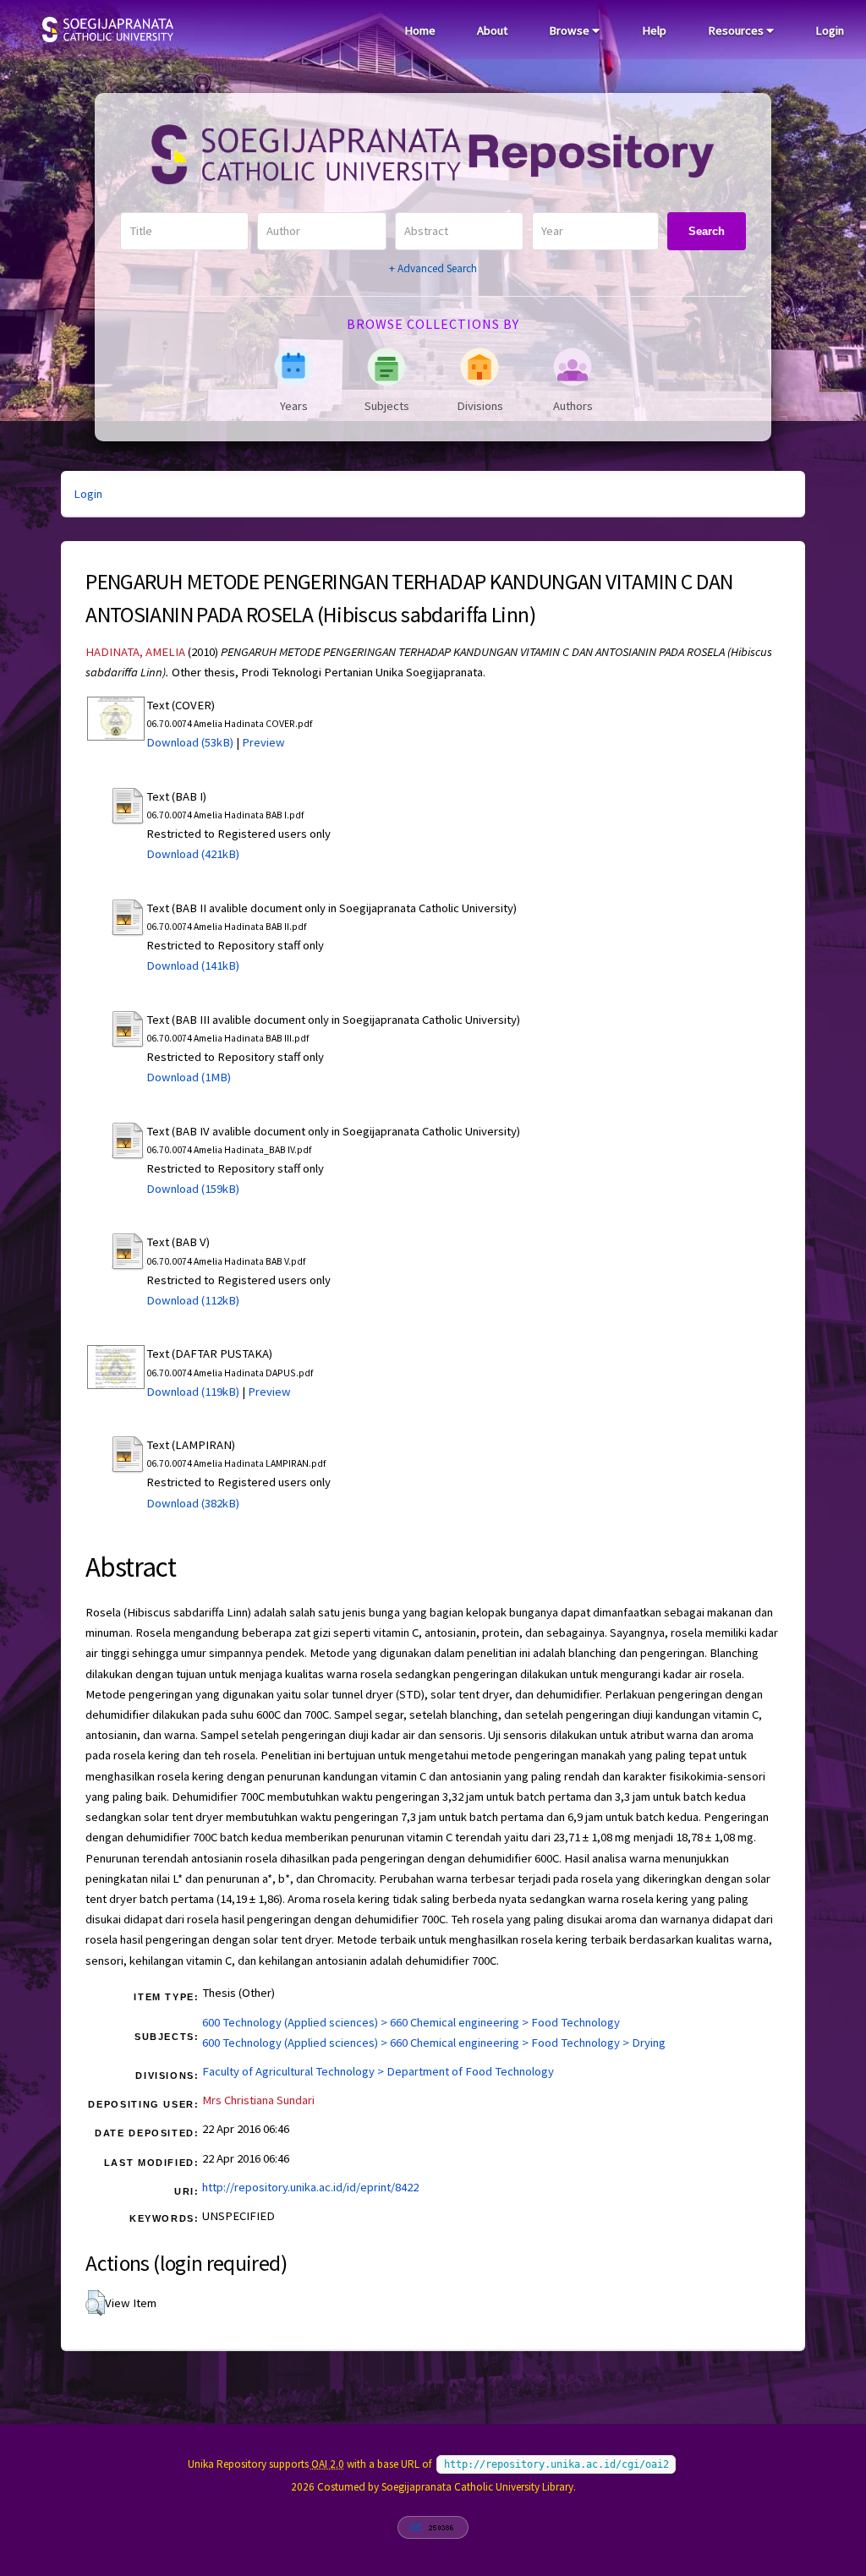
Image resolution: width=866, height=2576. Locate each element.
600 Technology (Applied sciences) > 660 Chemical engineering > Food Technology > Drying (434, 2043)
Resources (737, 30)
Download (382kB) (193, 1503)
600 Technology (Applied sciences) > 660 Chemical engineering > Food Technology (411, 2022)
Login (830, 30)
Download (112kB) (193, 1300)
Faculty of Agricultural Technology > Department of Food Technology (378, 2071)
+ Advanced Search (433, 268)
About (492, 30)
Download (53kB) (190, 742)
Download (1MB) (189, 1077)
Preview (263, 742)
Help (654, 30)
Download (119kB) (193, 1392)
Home (420, 30)
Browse (570, 30)
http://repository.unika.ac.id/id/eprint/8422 (310, 2187)
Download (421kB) (193, 854)
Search (707, 231)
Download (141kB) (193, 965)
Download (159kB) (193, 1189)
